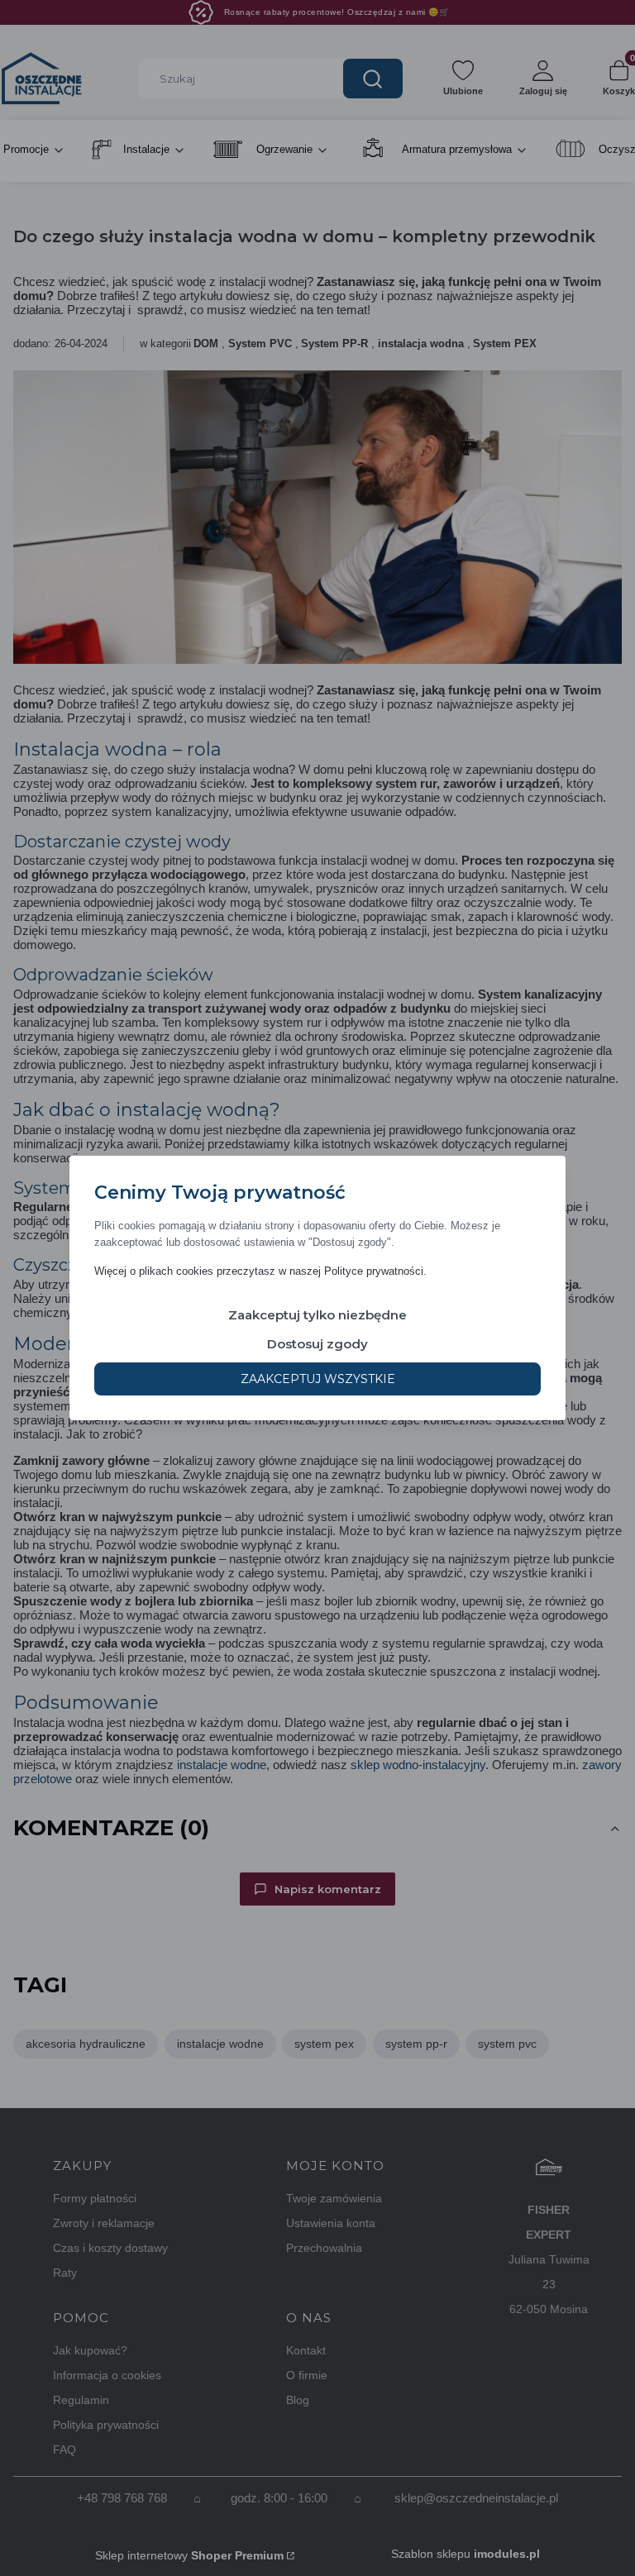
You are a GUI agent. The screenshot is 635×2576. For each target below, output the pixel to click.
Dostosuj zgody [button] (317, 1344)
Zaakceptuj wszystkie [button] (318, 1379)
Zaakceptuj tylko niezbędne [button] (317, 1315)
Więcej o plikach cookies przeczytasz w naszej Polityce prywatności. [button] (260, 1271)
